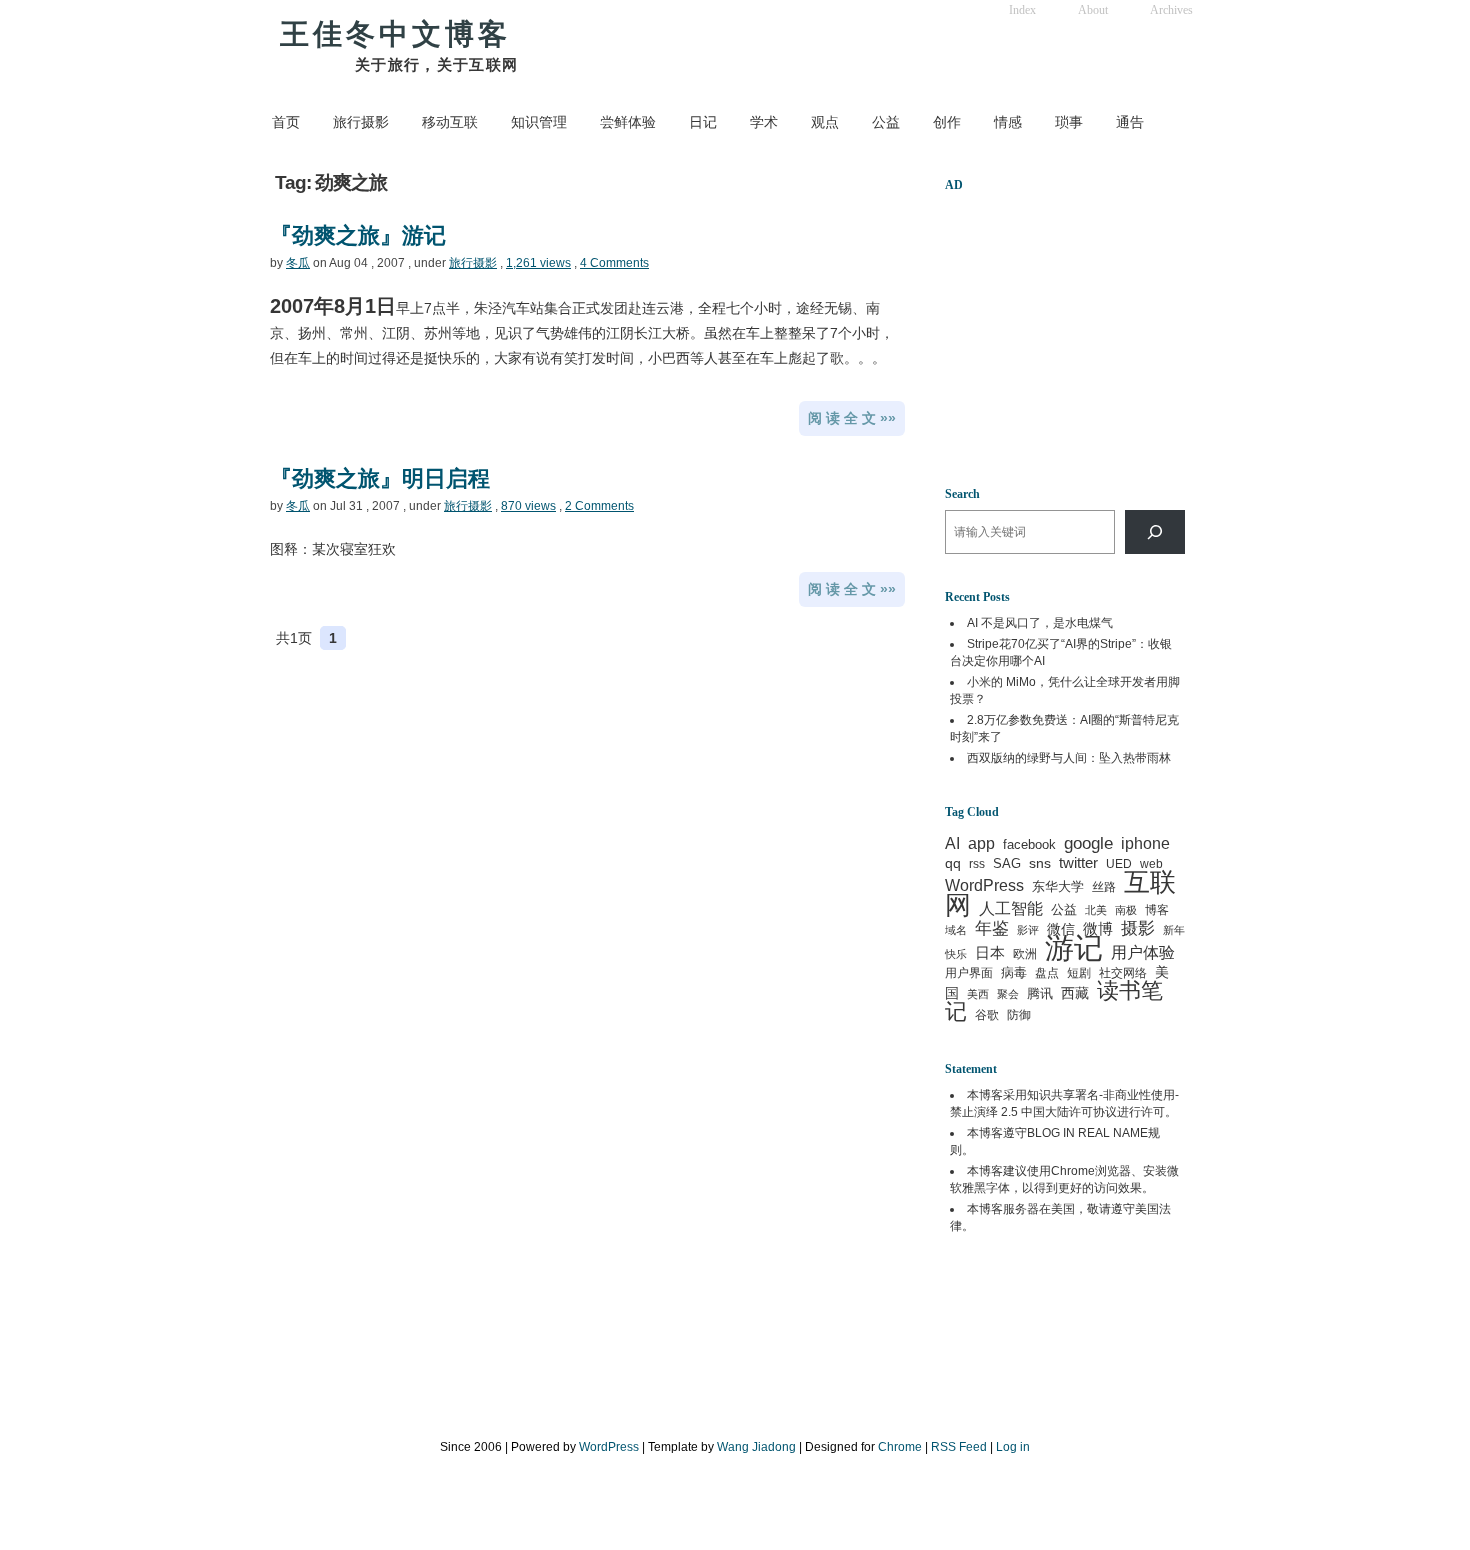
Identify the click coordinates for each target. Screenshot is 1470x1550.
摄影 (1138, 928)
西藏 (1075, 993)
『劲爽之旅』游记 (358, 235)
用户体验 (1143, 952)
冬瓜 (298, 263)
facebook (1029, 844)
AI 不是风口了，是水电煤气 (1040, 623)
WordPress (984, 885)
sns (1040, 863)
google (1088, 843)
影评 (1028, 930)
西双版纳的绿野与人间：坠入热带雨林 (1069, 758)
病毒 (1014, 972)
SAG (1007, 863)
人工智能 (1011, 908)
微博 (1098, 929)
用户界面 (969, 972)
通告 (1130, 122)
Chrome (1073, 1171)
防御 (1019, 1015)
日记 (703, 122)
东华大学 (1058, 886)
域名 (956, 930)
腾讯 (1040, 993)
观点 (825, 122)
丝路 (1104, 887)
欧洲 (1025, 954)
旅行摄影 (361, 122)
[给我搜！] (1155, 532)
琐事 (1069, 122)
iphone (1145, 843)
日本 (990, 953)
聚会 (1008, 994)
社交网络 (1123, 972)
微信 (1061, 929)
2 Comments (599, 506)
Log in (1013, 1447)
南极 (1126, 910)
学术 (764, 122)
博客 (1157, 910)
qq (953, 863)
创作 (947, 122)
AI (952, 843)
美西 (978, 994)
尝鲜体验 (628, 122)
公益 (886, 122)
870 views (528, 506)
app (981, 843)
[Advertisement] (1070, 326)
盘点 (1047, 973)
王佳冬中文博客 (395, 33)
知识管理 (539, 122)
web (1151, 864)
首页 (286, 122)
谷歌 (987, 1015)
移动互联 (450, 122)
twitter (1078, 863)
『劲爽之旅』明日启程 (380, 478)
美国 (1063, 1209)
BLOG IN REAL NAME (1087, 1133)
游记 (1074, 947)
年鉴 (992, 928)
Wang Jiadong (756, 1447)
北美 (1096, 910)
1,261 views (538, 263)
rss (977, 864)
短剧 (1079, 973)
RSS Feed (959, 1447)
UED (1119, 863)
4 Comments (614, 263)
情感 (1008, 122)
